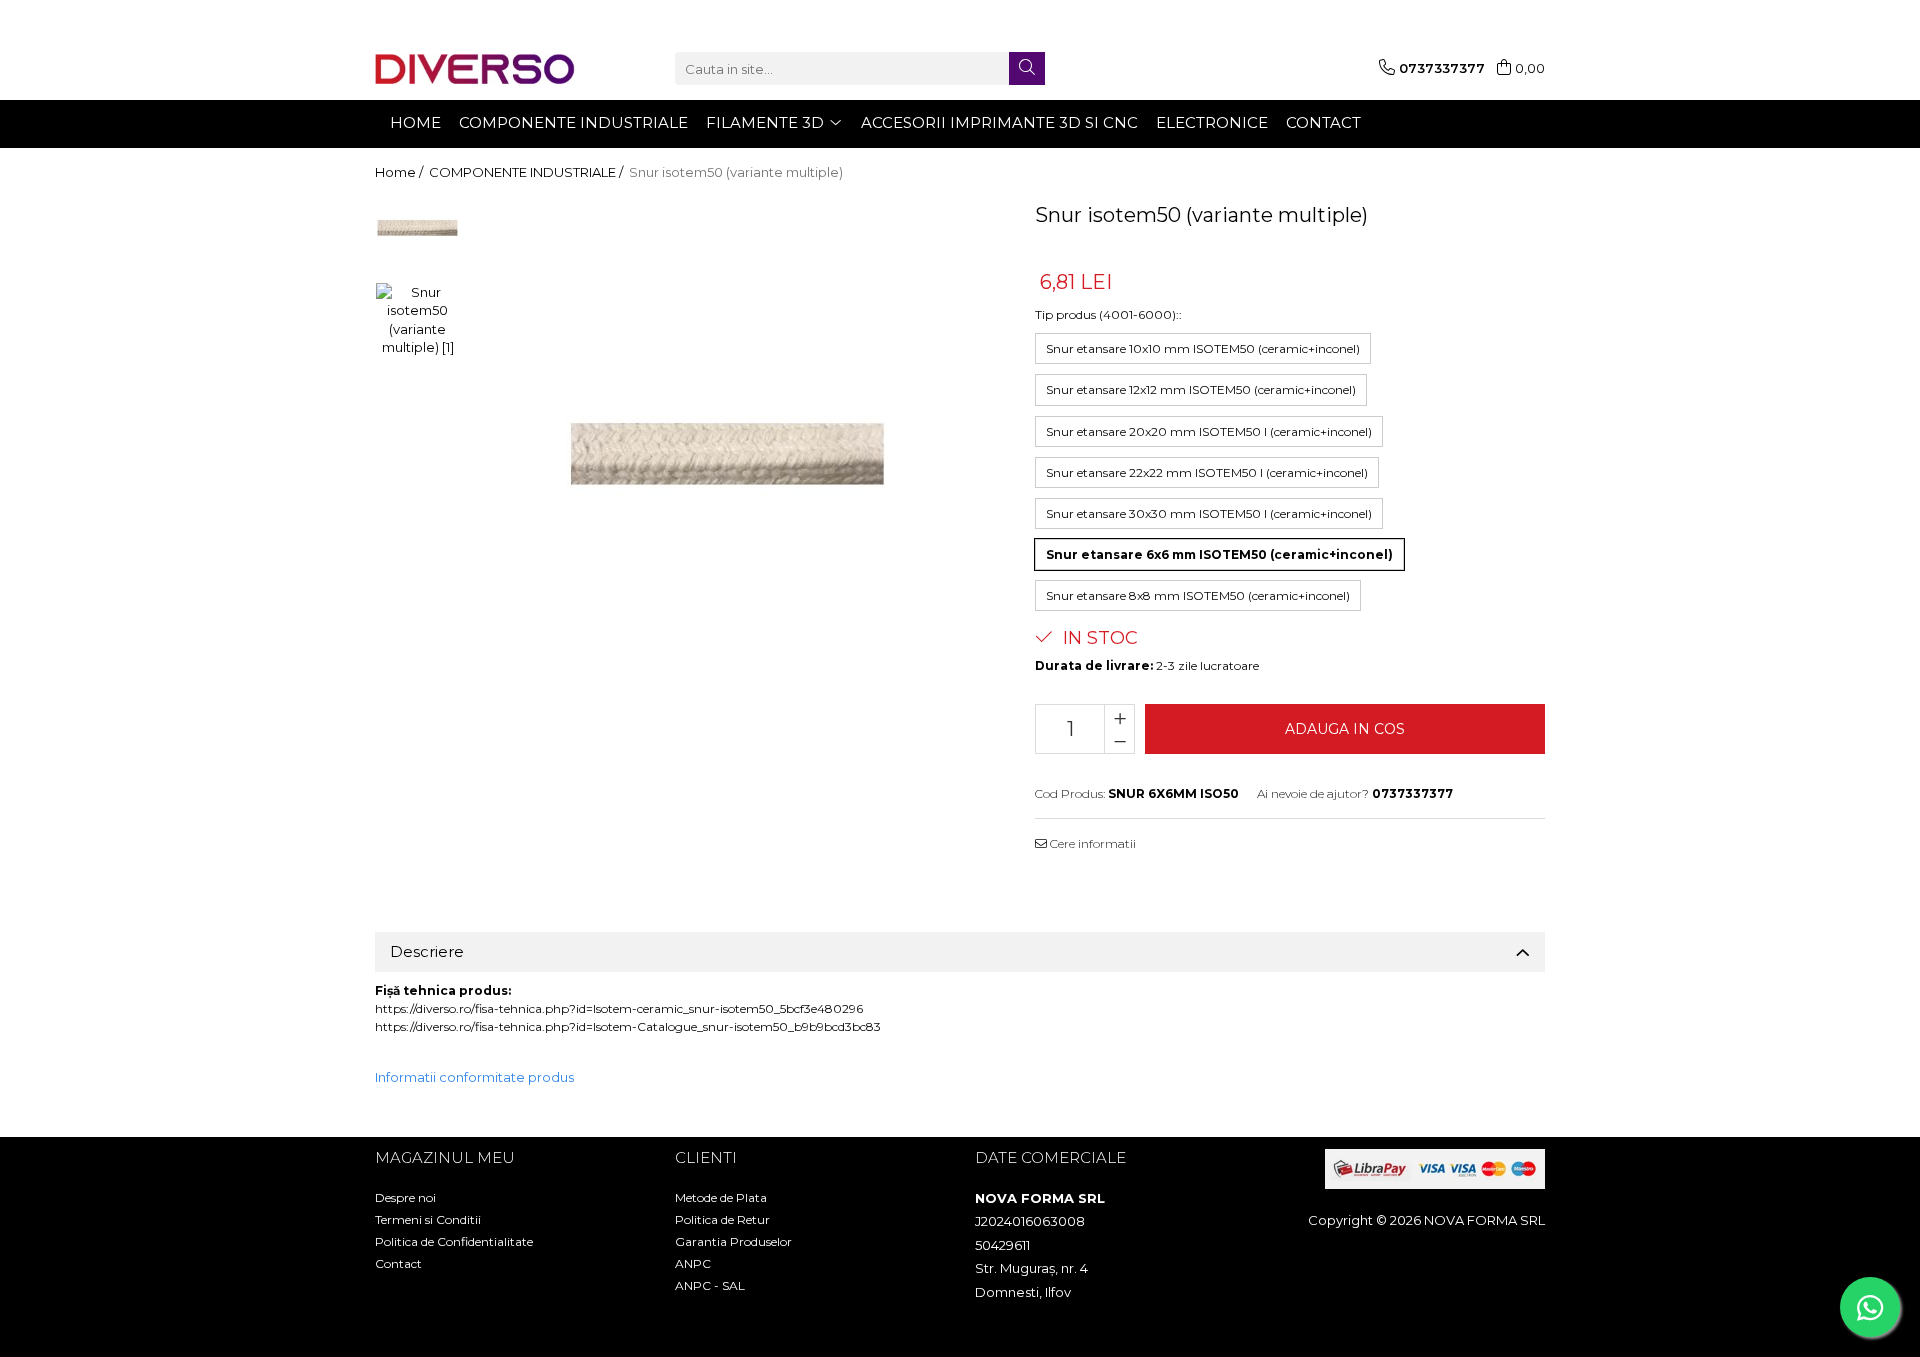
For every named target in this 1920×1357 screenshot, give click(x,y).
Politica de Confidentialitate (454, 1241)
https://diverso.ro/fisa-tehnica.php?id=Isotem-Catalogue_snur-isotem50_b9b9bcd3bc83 (628, 1026)
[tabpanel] (727, 454)
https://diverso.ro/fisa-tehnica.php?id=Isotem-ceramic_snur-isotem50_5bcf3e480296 (619, 1008)
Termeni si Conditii (428, 1219)
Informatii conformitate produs (474, 1077)
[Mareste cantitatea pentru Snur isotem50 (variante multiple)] (1119, 717)
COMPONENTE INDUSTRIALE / (527, 172)
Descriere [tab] (427, 951)
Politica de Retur (722, 1219)
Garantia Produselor (733, 1241)
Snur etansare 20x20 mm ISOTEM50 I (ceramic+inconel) (1209, 431)
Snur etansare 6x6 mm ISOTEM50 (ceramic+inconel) (1219, 554)
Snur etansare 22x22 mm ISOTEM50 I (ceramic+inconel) (1207, 472)
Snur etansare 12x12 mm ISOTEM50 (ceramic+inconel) (1201, 389)
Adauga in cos (1345, 729)
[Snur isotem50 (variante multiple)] (727, 454)
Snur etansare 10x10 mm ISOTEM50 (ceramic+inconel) (1203, 348)
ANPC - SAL (710, 1285)
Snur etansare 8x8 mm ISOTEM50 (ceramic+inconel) (1198, 595)
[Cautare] (1027, 68)
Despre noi (405, 1197)
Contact (398, 1263)
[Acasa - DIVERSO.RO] (475, 69)
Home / (400, 172)
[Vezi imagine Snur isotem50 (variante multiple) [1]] (417, 320)
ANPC (693, 1263)
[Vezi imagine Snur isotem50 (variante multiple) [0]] (417, 228)
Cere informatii (1091, 843)
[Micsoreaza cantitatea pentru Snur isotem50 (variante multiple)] (1119, 741)
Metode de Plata (721, 1197)
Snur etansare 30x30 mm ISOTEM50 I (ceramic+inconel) (1209, 513)
